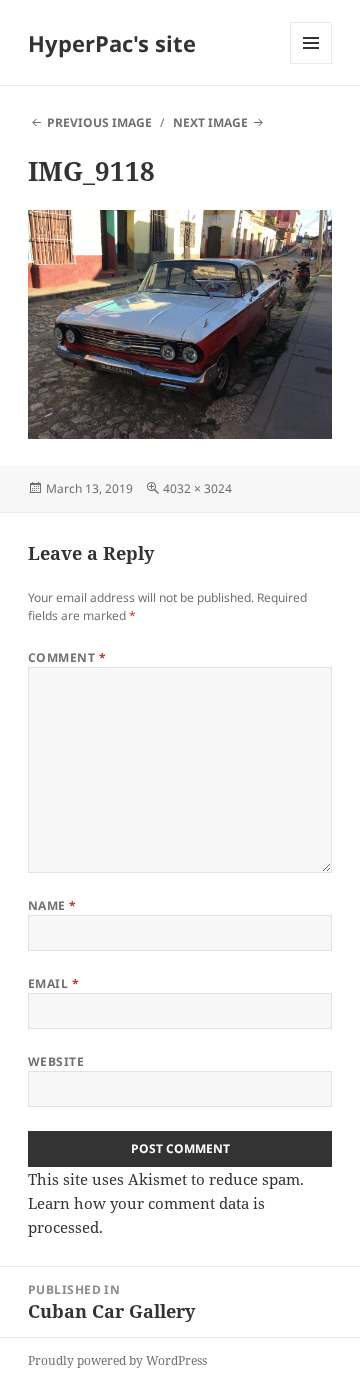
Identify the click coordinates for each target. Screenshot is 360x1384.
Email (53, 983)
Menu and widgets (311, 63)
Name (52, 905)
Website (56, 1061)
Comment (67, 657)
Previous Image (99, 122)
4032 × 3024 (197, 488)
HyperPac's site (112, 43)
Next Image (210, 122)
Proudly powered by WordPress (117, 1360)
